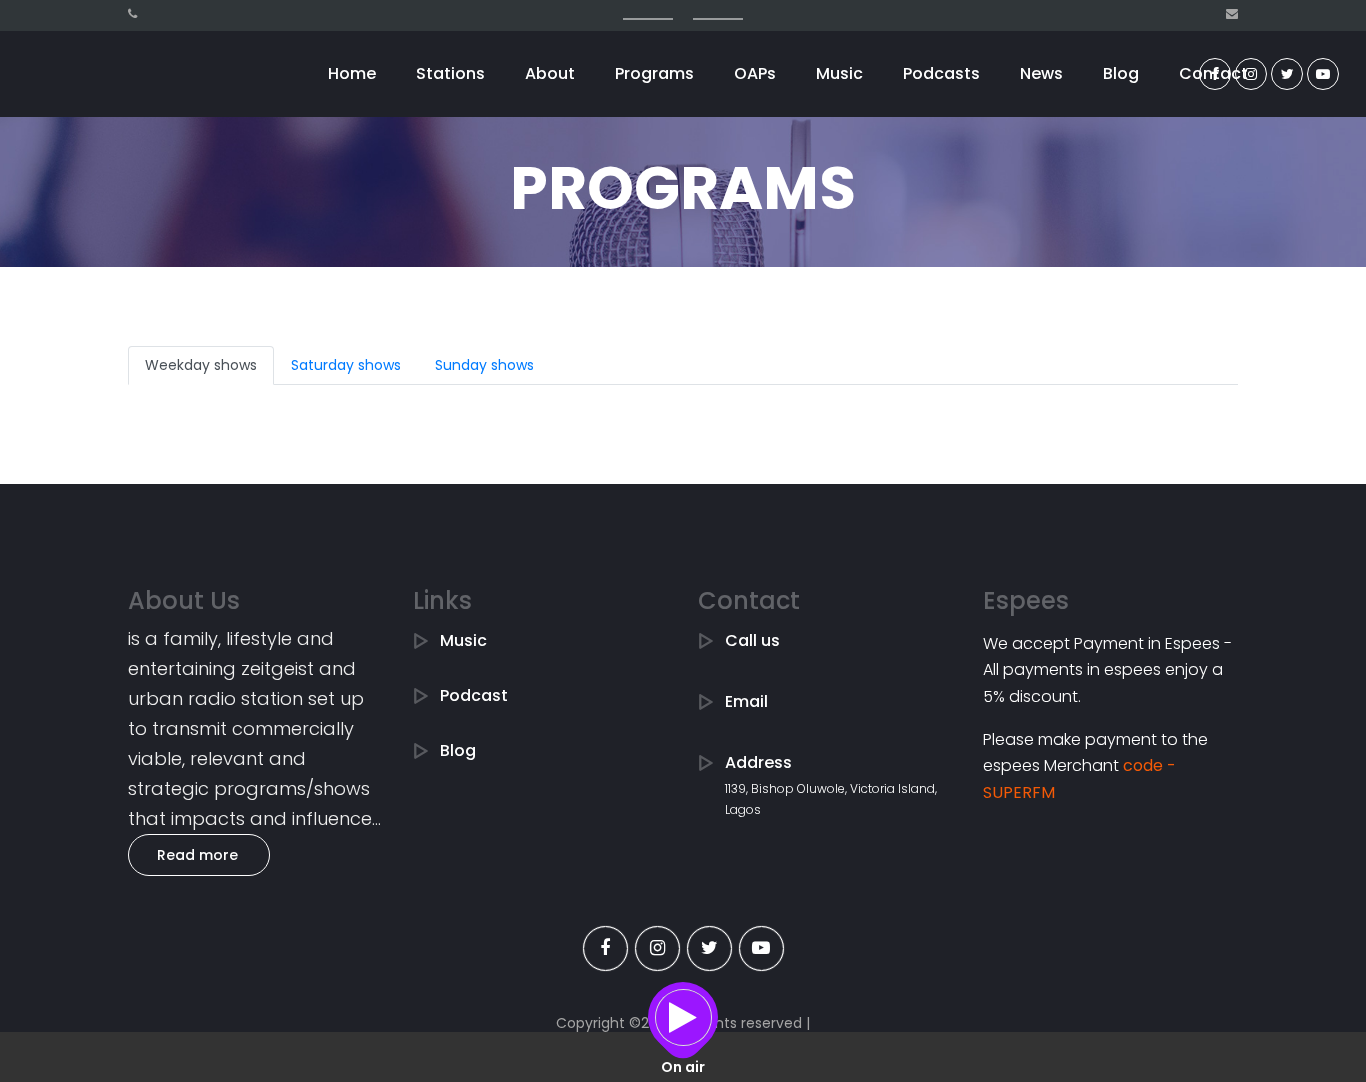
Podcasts (941, 73)
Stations (450, 73)
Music (839, 73)
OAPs (755, 73)
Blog (1121, 73)
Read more (197, 855)
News (1041, 73)
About (550, 73)
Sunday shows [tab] (484, 365)
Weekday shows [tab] (201, 365)
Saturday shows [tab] (346, 365)
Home (352, 73)
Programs (654, 73)
